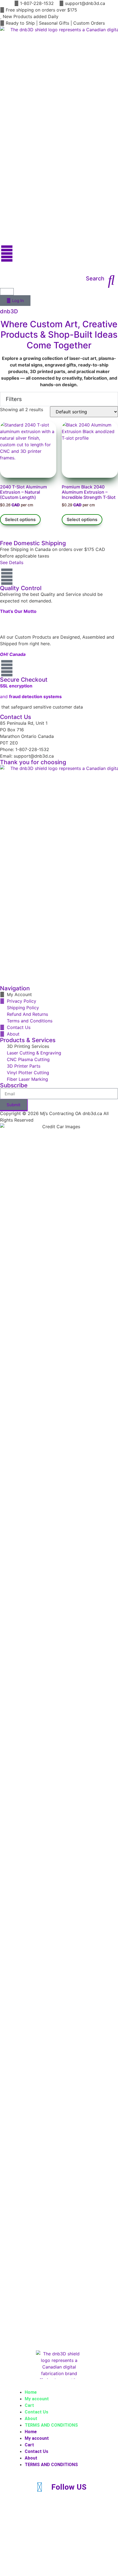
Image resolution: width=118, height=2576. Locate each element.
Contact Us (36, 2412)
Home (31, 2392)
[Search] (111, 280)
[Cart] (7, 292)
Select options (20, 519)
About (31, 2419)
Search (95, 278)
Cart (29, 2405)
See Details (12, 562)
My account (37, 2399)
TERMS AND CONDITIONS (51, 2425)
